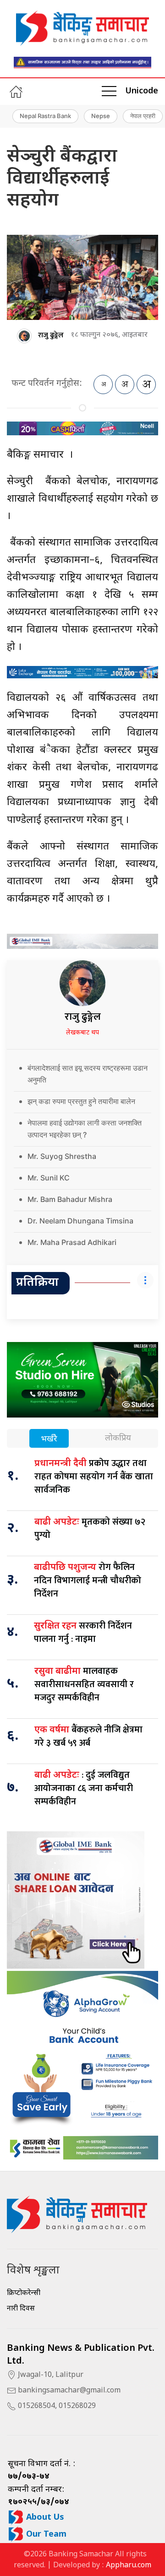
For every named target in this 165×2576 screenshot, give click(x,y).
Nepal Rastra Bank (45, 116)
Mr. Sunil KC (49, 1178)
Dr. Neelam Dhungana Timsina (80, 1221)
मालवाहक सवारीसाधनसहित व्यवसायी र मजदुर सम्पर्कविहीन (84, 1684)
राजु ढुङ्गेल (51, 335)
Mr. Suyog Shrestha (62, 1156)
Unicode (142, 91)
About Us (44, 2518)
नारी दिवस (21, 2309)
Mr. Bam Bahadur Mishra (70, 1199)
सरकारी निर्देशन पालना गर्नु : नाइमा (83, 1632)
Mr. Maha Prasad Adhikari (72, 1242)
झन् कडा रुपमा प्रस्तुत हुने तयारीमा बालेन (81, 1101)
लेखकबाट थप (82, 1033)
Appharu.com (129, 2566)
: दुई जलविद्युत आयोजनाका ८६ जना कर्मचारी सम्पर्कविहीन (84, 1788)
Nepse (101, 116)
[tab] (49, 1439)
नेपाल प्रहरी (143, 116)
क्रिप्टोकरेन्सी (24, 2293)
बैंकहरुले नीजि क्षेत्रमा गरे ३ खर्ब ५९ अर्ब (88, 1736)
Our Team (45, 2535)
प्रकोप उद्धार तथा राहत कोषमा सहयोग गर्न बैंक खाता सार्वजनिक (94, 1477)
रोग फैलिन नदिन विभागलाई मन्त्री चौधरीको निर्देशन (88, 1580)
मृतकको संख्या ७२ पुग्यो (90, 1529)
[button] (109, 92)
